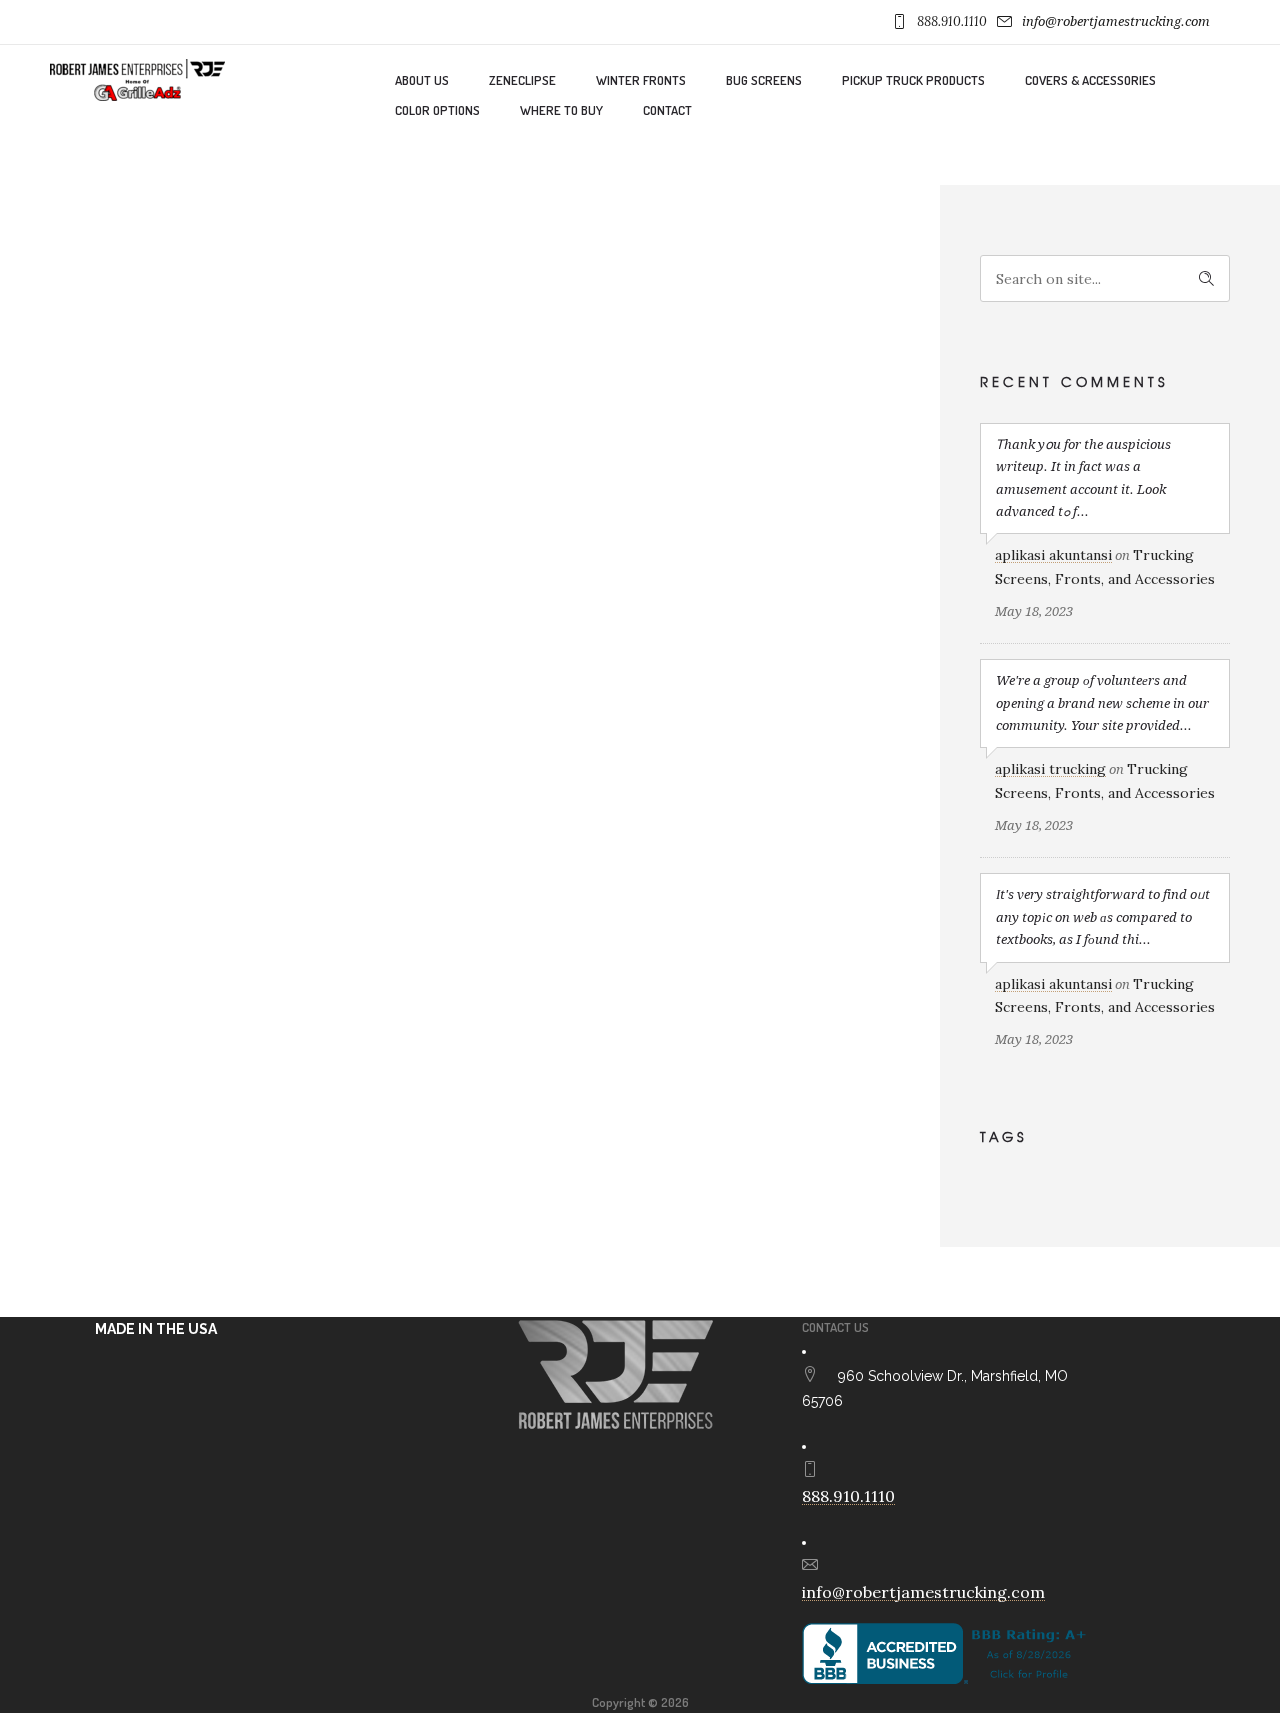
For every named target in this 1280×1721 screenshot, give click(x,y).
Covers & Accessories (1090, 80)
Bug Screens (764, 80)
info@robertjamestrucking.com (1116, 21)
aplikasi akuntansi (1053, 555)
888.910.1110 (952, 21)
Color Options (437, 110)
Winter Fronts (641, 80)
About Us (422, 80)
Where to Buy (561, 110)
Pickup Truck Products (913, 80)
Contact (667, 110)
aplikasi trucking (1050, 769)
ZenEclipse (522, 80)
